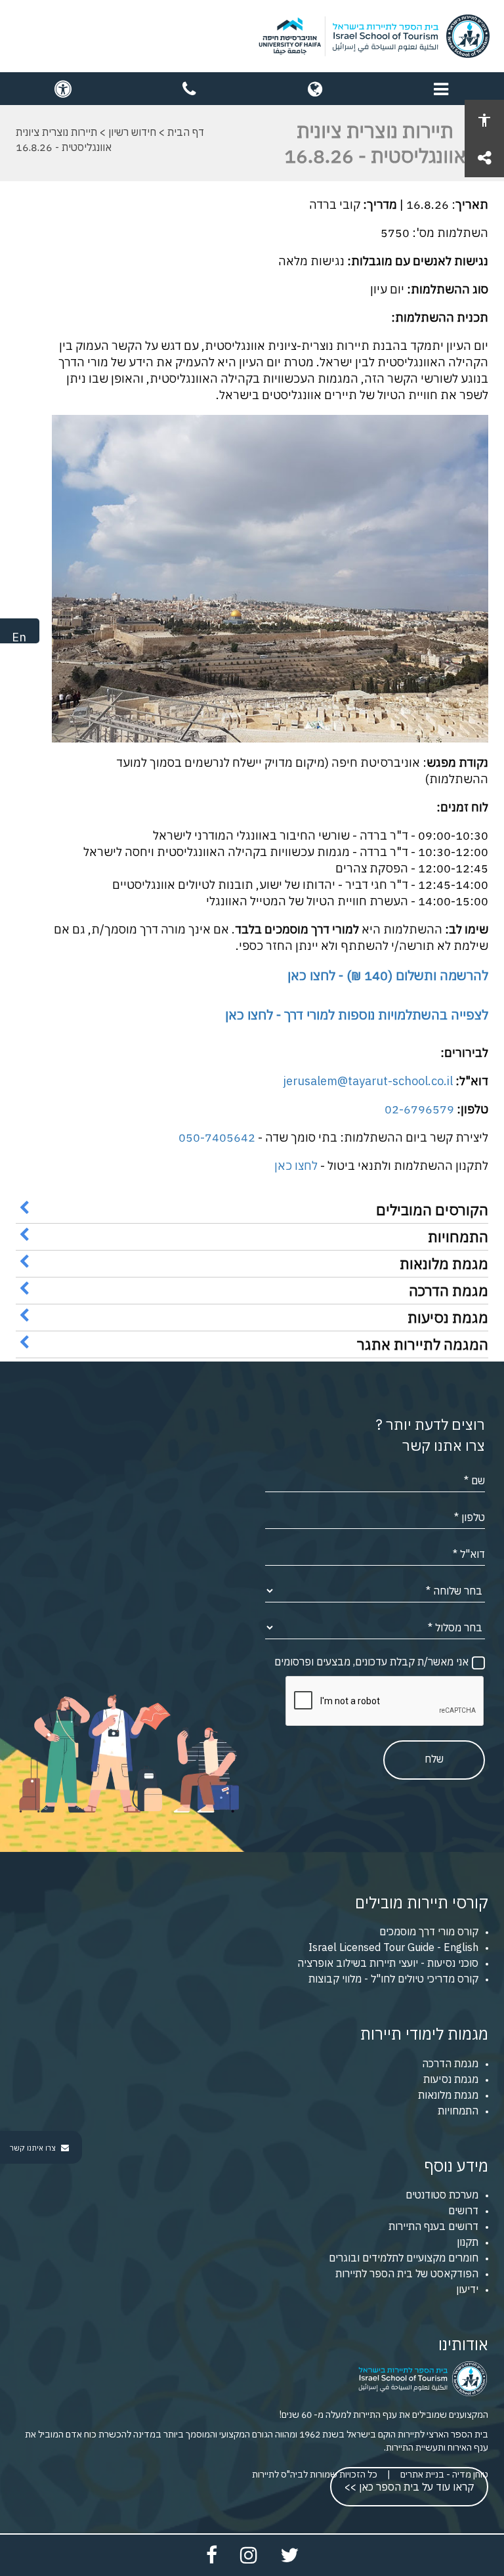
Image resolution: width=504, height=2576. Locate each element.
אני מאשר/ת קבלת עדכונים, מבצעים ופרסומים (371, 1662)
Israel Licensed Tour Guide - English (393, 1947)
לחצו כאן (296, 1166)
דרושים (463, 2210)
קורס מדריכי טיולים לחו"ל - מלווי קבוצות (393, 1979)
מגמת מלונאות (448, 2095)
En (19, 637)
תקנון (468, 2242)
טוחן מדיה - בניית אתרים (444, 2474)
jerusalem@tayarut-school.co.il (368, 1081)
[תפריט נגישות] (484, 119)
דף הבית (186, 132)
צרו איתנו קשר (34, 2148)
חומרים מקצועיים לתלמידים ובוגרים (404, 2258)
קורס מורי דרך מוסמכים (429, 1931)
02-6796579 (419, 1109)
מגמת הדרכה (450, 2063)
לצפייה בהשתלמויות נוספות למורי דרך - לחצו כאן (357, 1015)
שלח (434, 1759)
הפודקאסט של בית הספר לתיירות (407, 2273)
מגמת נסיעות (451, 2079)
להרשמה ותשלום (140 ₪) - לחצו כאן (388, 975)
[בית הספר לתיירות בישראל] (252, 36)
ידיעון (467, 2289)
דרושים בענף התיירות (433, 2226)
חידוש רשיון (132, 132)
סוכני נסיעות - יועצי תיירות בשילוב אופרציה (388, 1963)
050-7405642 (217, 1137)
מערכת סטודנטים (442, 2195)
